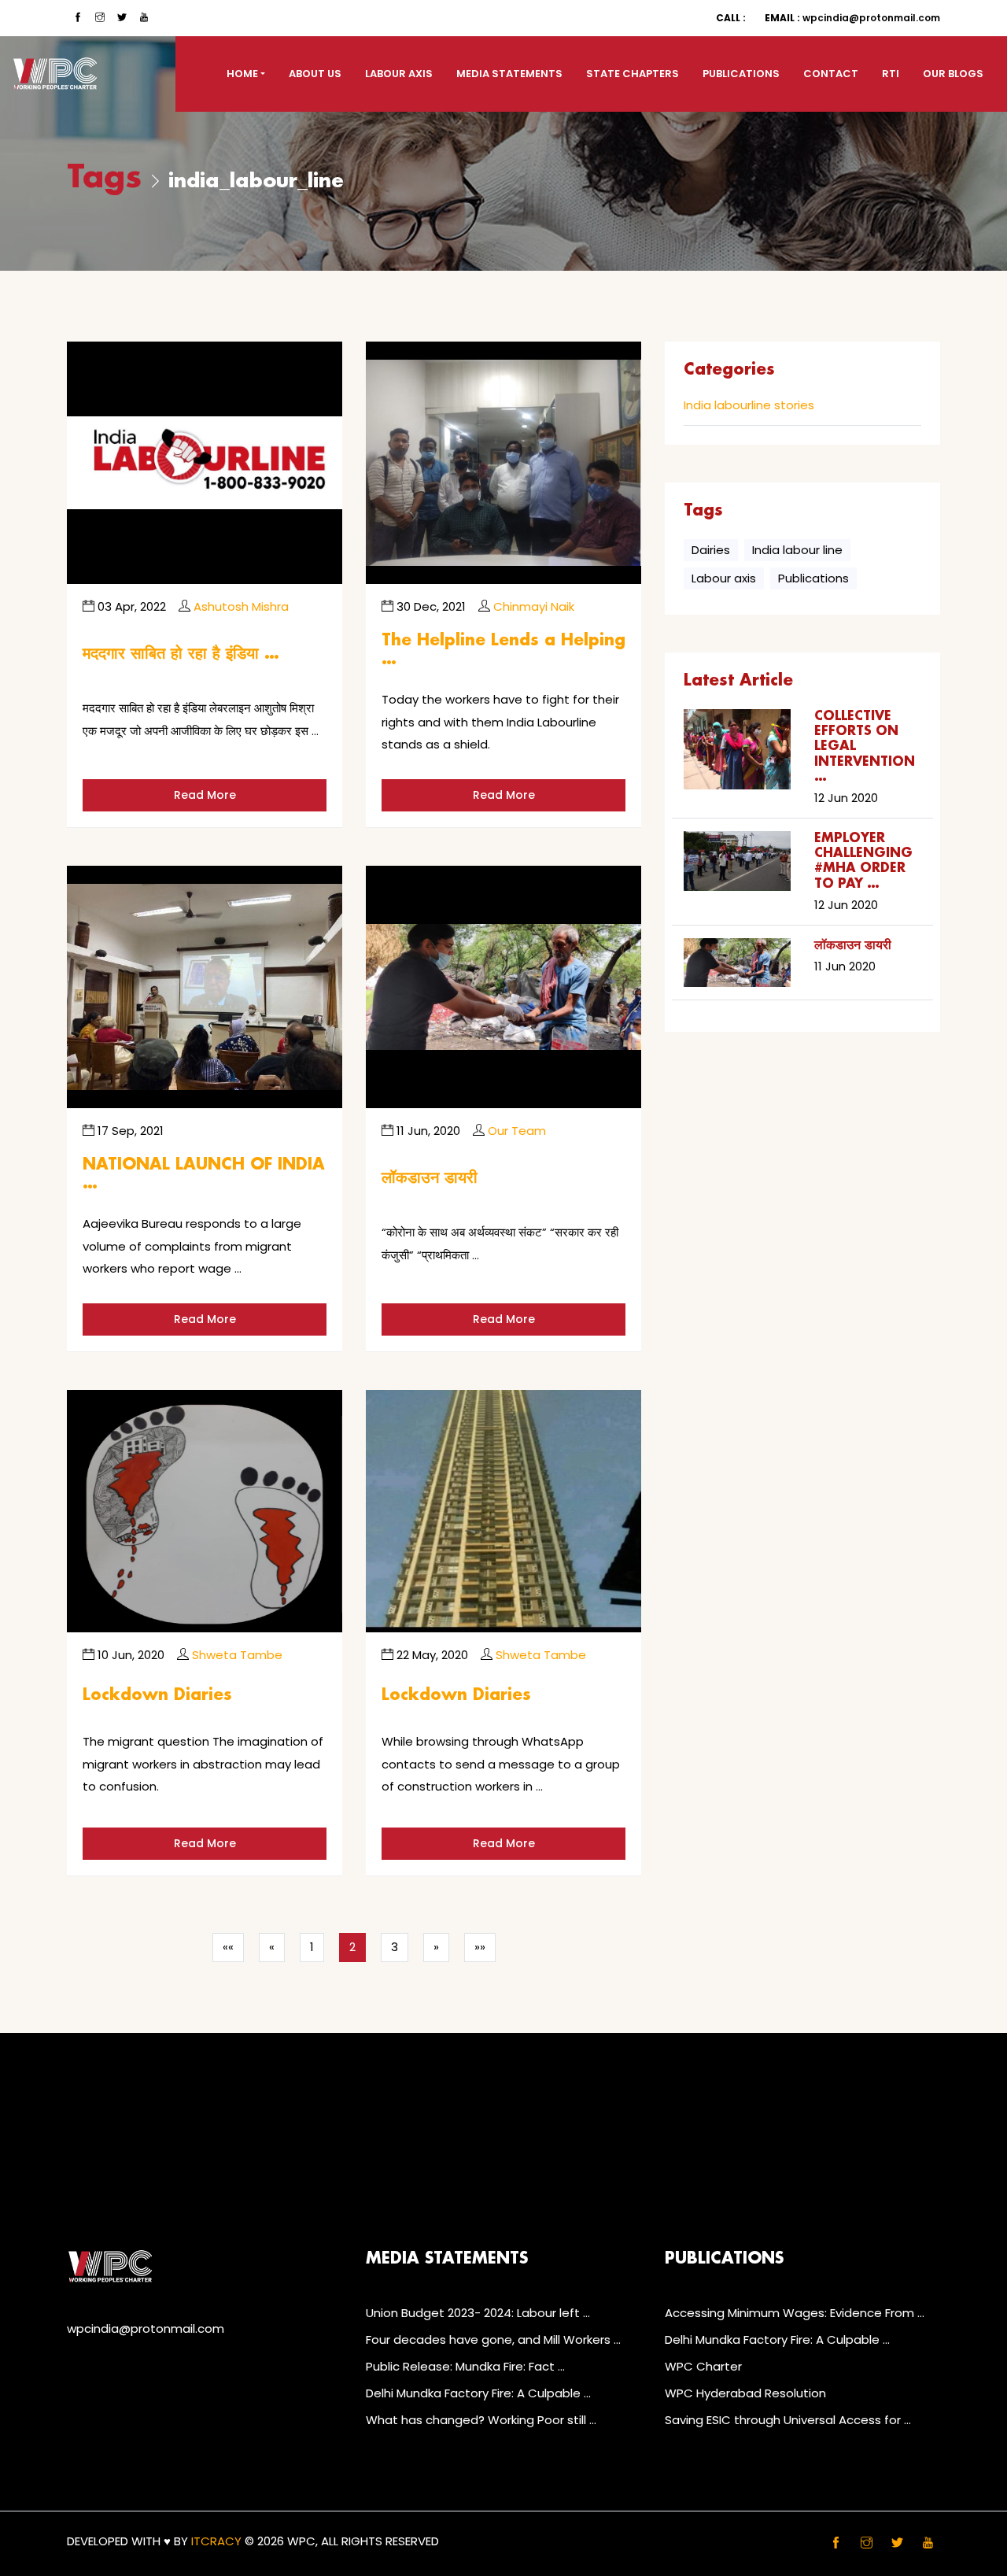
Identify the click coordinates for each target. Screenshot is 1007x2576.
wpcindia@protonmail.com (852, 18)
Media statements (509, 74)
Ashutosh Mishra (241, 606)
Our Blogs (953, 74)
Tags (104, 178)
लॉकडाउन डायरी (430, 1178)
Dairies (711, 550)
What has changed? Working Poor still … (481, 2420)
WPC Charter (703, 2366)
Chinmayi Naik (534, 606)
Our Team (517, 1131)
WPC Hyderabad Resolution (745, 2393)
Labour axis (724, 578)
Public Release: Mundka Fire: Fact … (465, 2366)
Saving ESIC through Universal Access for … (788, 2420)
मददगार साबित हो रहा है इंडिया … (181, 654)
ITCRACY (216, 2541)
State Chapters (633, 74)
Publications (741, 74)
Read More (205, 795)
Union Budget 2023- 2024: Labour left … (478, 2313)
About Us (315, 74)
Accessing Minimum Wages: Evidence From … (795, 2313)
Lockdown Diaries (157, 1695)
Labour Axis (399, 74)
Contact (831, 74)
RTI (891, 74)
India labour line (797, 550)
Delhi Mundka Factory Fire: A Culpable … (478, 2393)
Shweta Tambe (237, 1655)
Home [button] (242, 74)
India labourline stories (749, 406)
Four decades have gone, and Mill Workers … (493, 2339)
